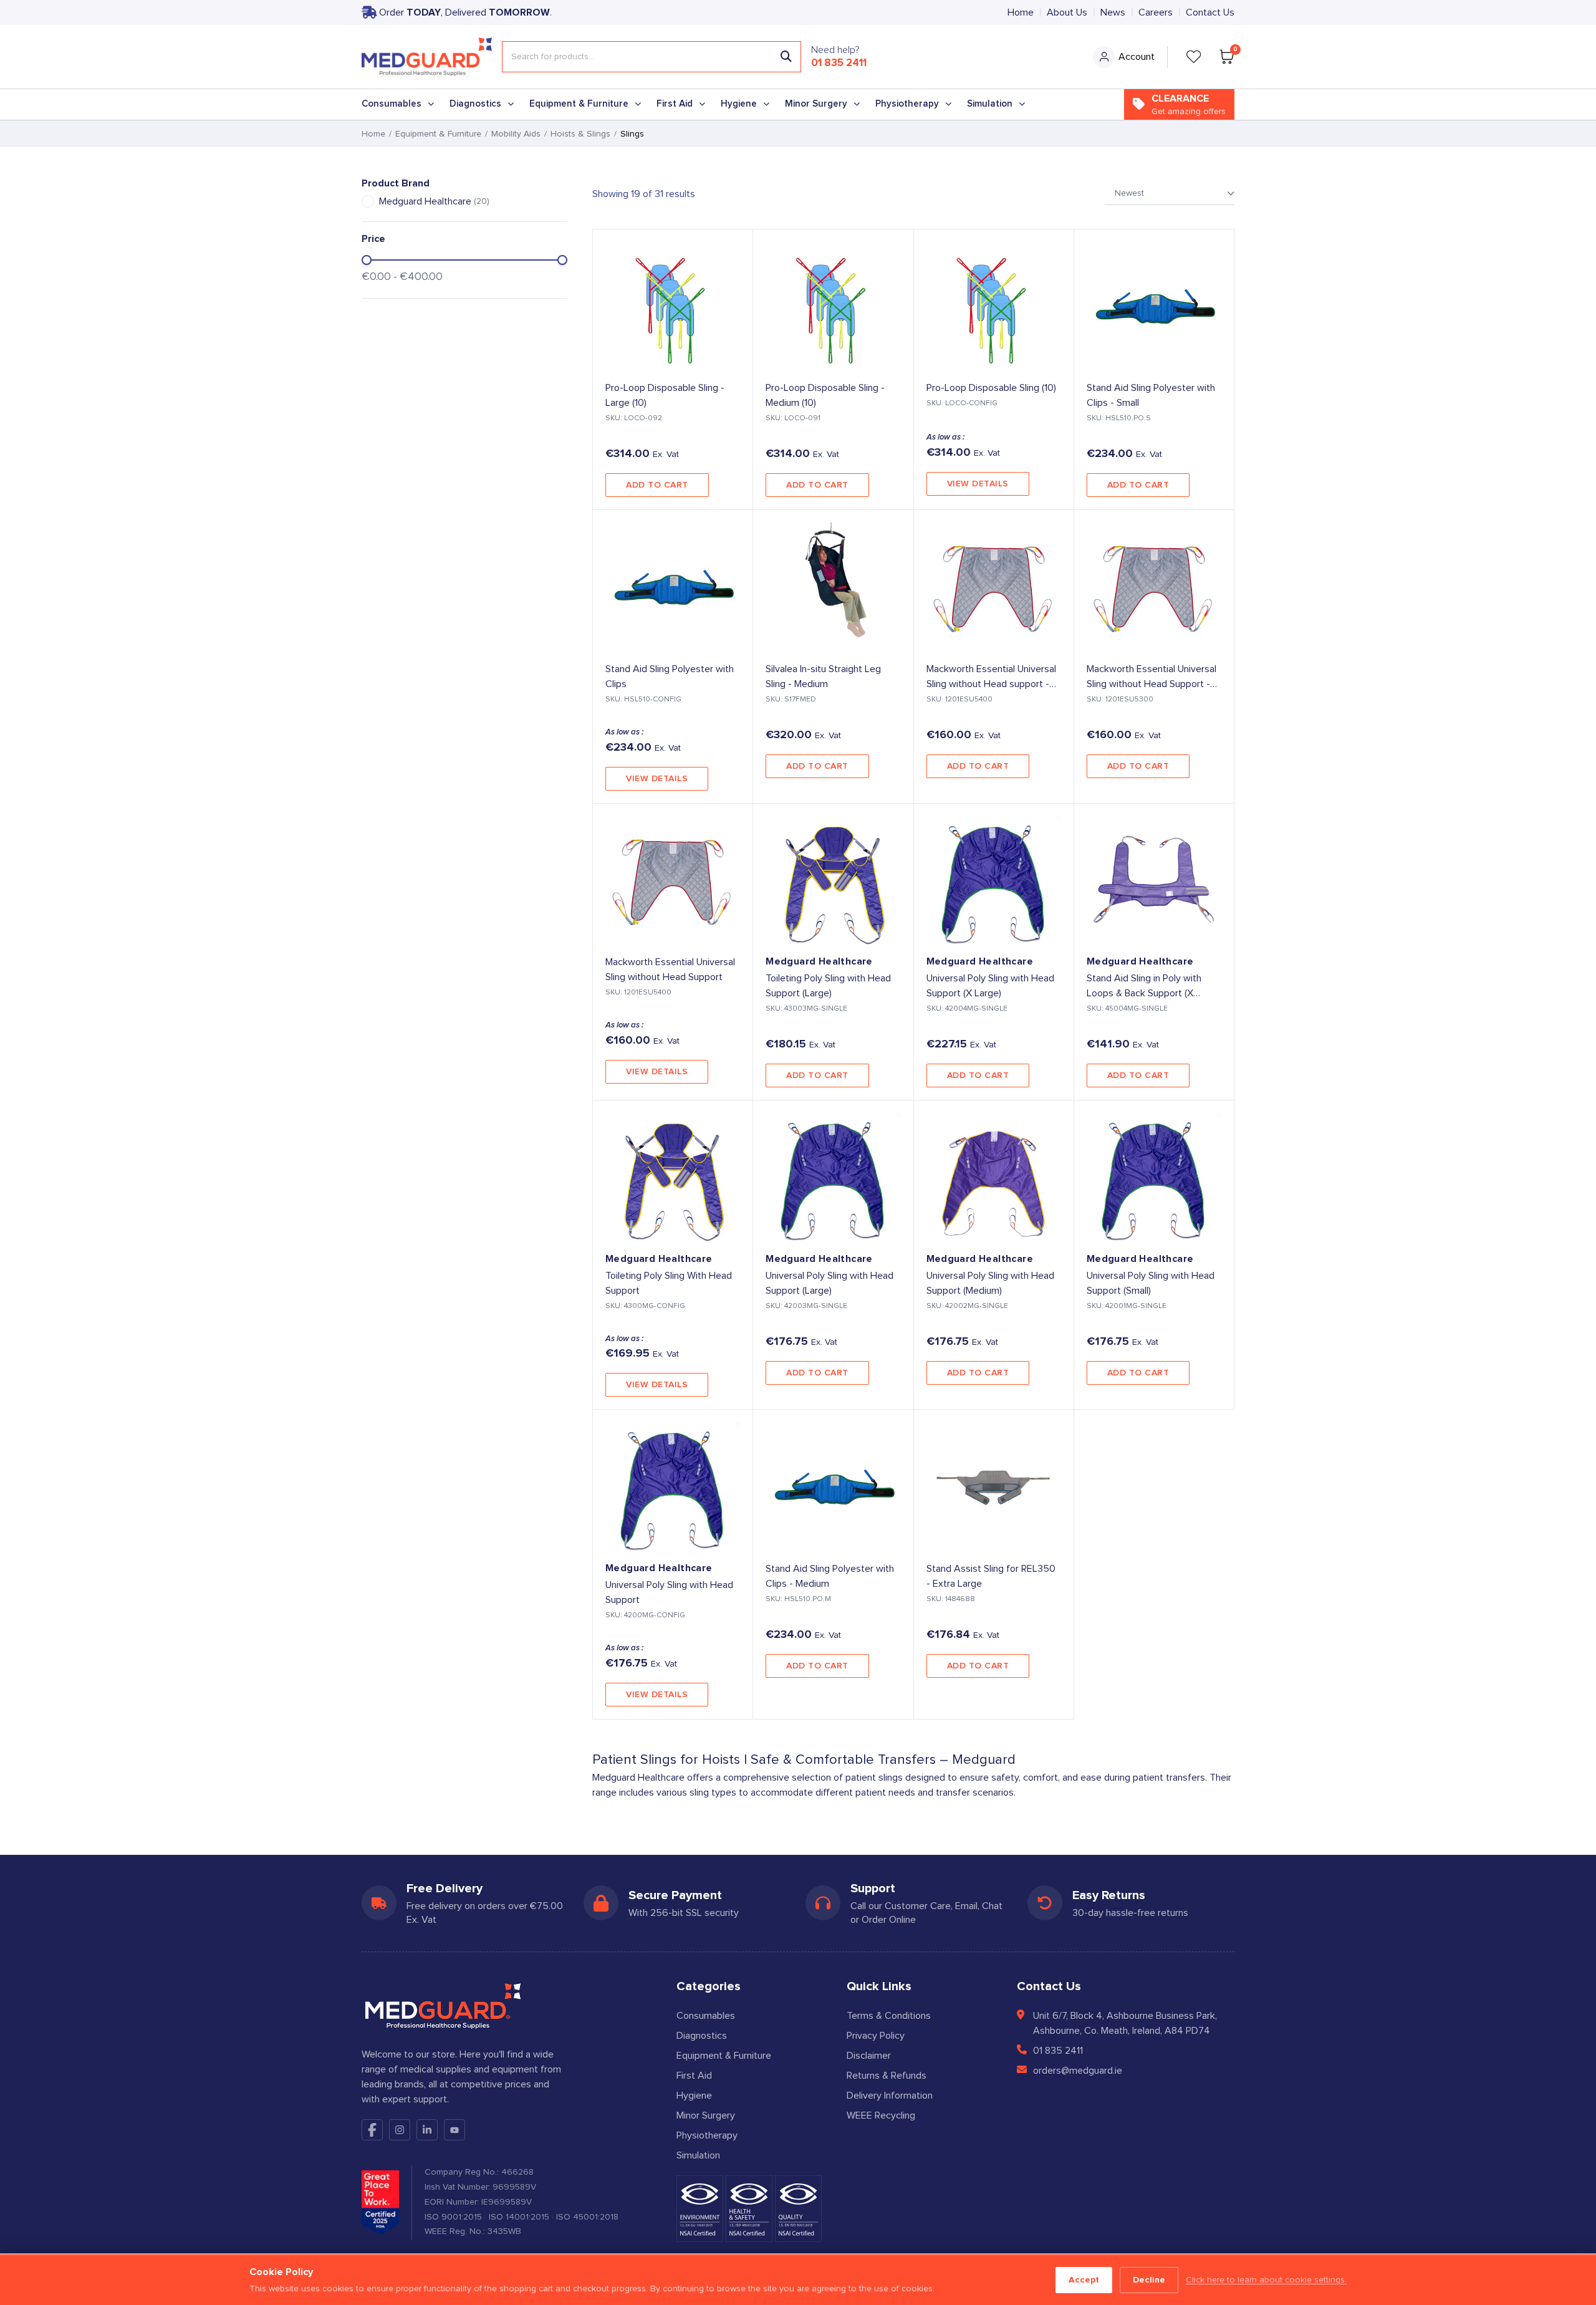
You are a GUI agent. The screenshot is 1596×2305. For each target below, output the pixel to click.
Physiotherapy (907, 104)
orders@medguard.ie (1078, 2071)
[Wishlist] (1194, 57)
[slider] (367, 260)
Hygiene (739, 104)
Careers (1156, 12)
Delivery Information (890, 2096)
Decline (1149, 2280)
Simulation (990, 104)
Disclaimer (869, 2056)
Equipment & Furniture (579, 104)
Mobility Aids (516, 134)
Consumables (392, 104)
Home (1021, 12)
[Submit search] (786, 57)
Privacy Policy (876, 2036)
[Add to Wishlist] (733, 249)
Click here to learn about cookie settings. (1266, 2280)
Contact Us (1210, 12)
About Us (1067, 12)
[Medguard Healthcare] (427, 57)
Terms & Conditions (889, 2016)
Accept (1084, 2280)
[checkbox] (368, 201)
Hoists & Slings (580, 134)
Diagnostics (475, 104)
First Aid (675, 104)
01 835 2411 (839, 63)
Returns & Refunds (887, 2076)
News (1113, 12)
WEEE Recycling (881, 2115)
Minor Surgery (816, 104)
